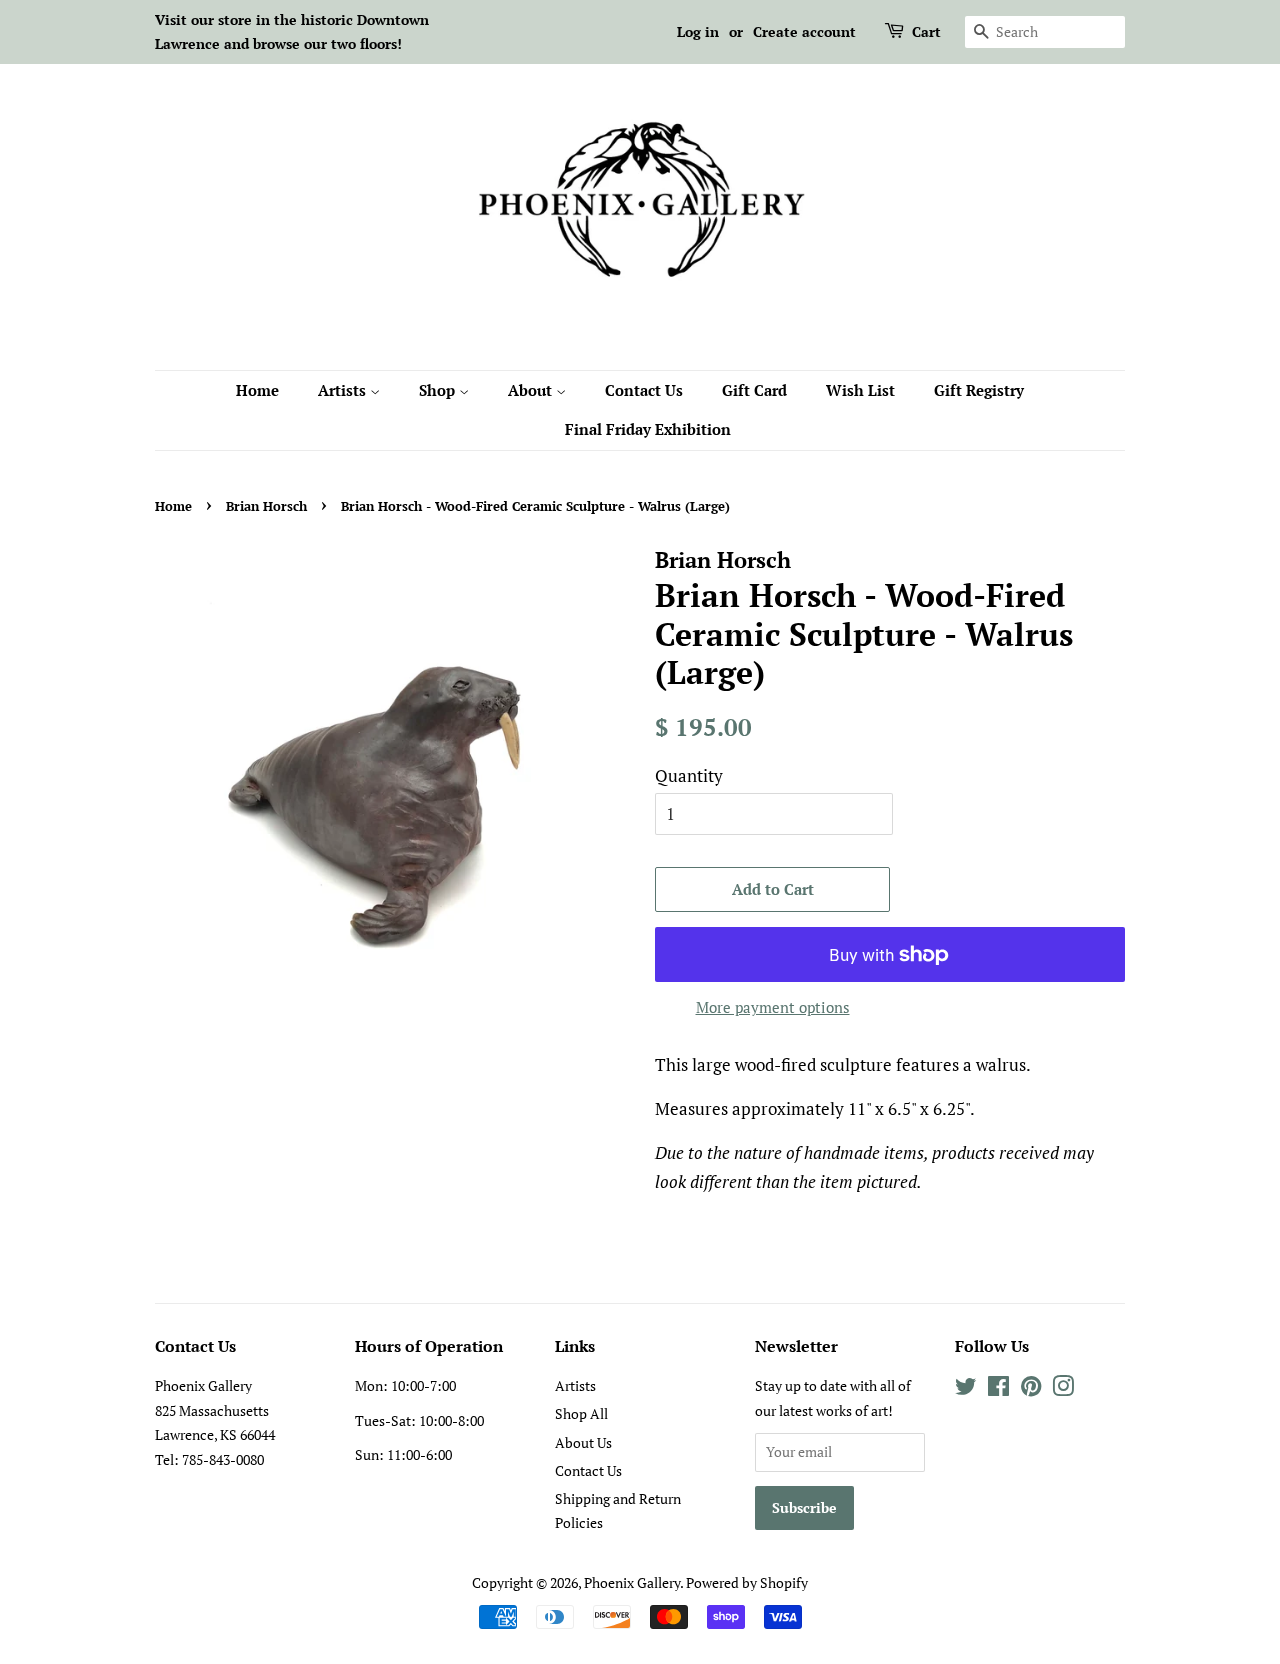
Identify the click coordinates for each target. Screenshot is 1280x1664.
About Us (583, 1442)
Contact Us (644, 390)
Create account (804, 31)
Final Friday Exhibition (648, 429)
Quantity (689, 775)
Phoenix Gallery (632, 1582)
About (532, 390)
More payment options (773, 1007)
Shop (439, 390)
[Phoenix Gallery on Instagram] (1063, 1389)
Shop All (581, 1413)
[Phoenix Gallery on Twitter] (966, 1389)
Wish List (860, 390)
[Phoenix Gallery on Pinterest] (1031, 1389)
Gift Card (754, 390)
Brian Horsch (266, 506)
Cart (926, 31)
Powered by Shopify (747, 1582)
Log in (698, 31)
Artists (344, 390)
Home (257, 390)
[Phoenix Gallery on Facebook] (998, 1389)
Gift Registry (979, 390)
